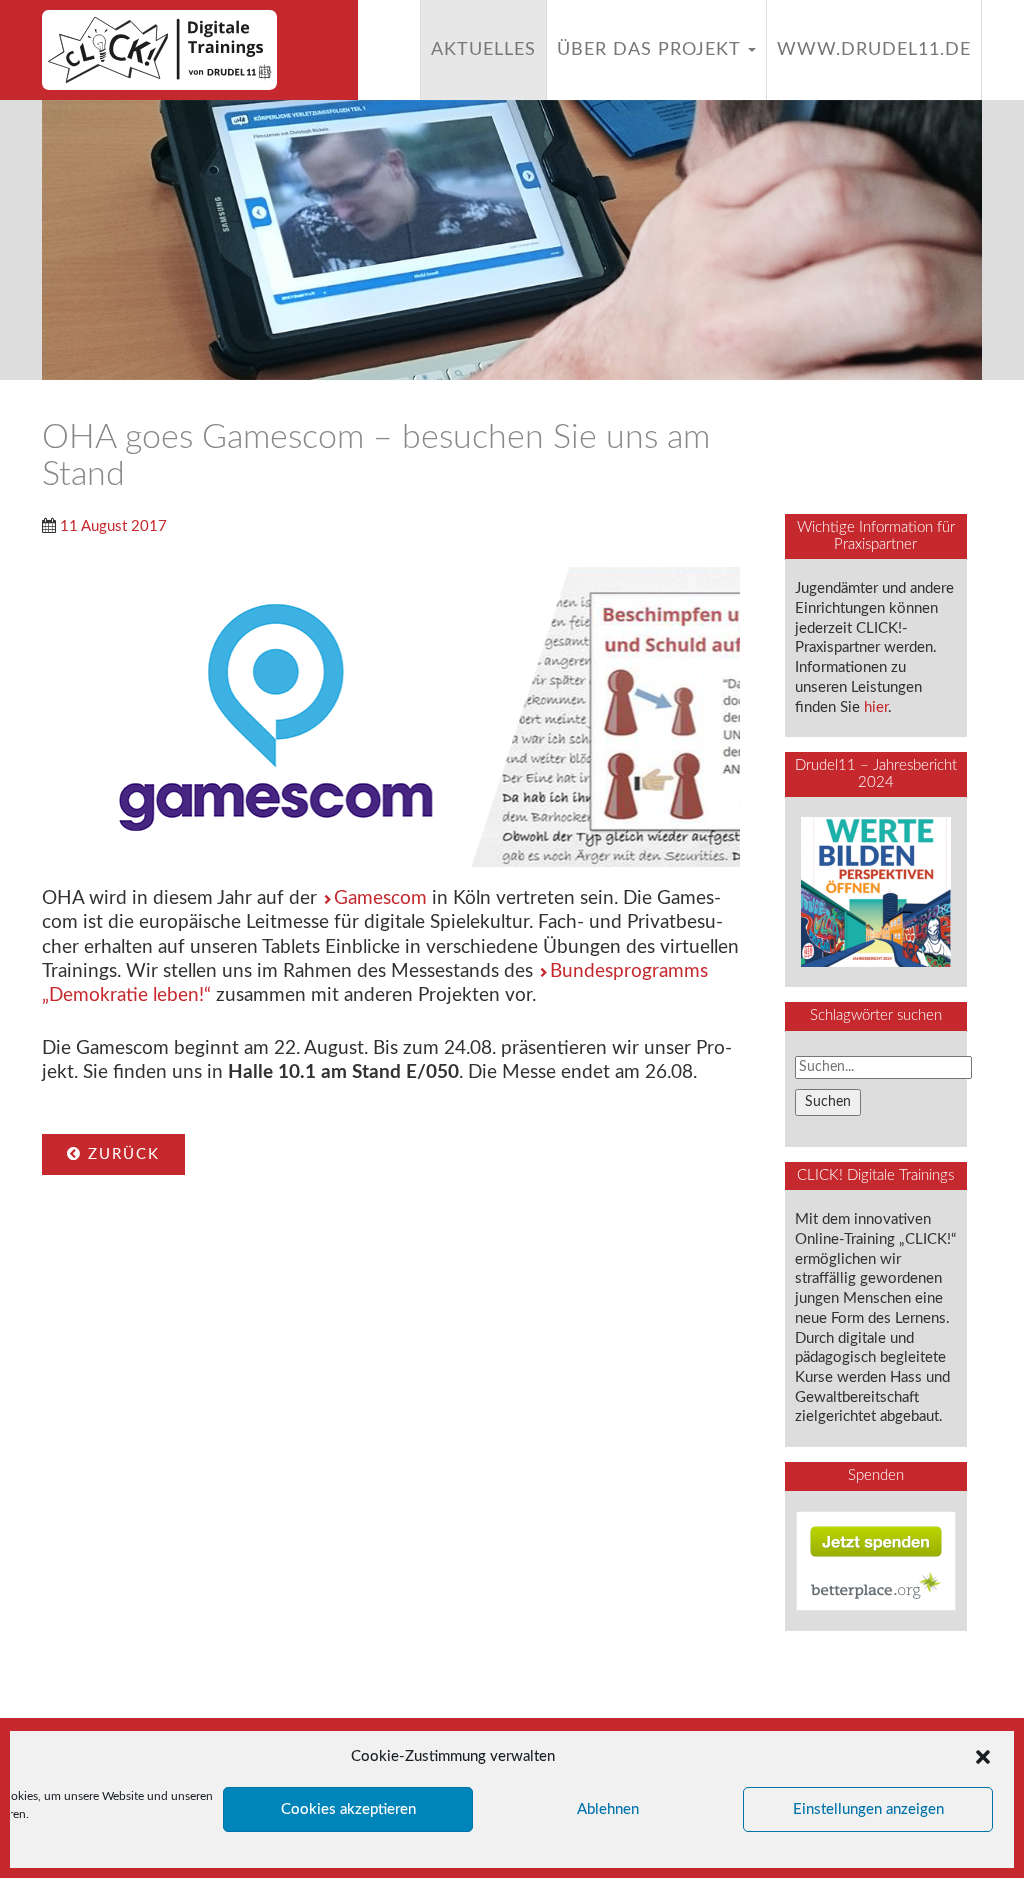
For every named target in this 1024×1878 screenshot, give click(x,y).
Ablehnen (608, 1809)
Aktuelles (483, 50)
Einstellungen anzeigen (868, 1809)
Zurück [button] (121, 1154)
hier (876, 707)
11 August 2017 (113, 526)
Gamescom (380, 898)
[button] (983, 1757)
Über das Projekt (651, 50)
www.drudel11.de (874, 50)
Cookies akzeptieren (348, 1809)
